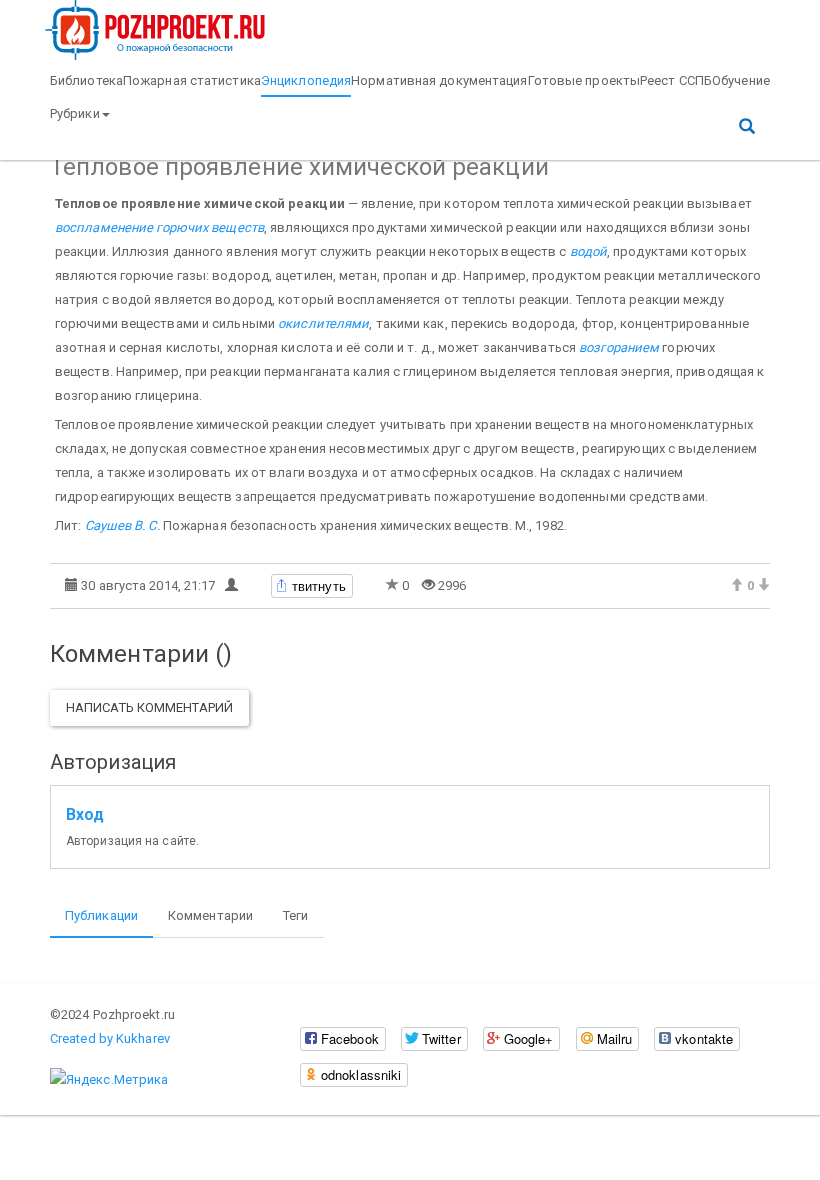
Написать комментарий (149, 707)
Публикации (101, 915)
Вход (85, 815)
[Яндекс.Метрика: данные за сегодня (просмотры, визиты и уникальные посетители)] (109, 1080)
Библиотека (86, 80)
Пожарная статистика (192, 80)
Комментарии (210, 915)
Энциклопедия (306, 80)
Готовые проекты (584, 80)
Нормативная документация (439, 80)
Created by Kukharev (110, 1038)
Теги (295, 915)
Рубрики (75, 113)
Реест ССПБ (676, 80)
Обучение (741, 80)
